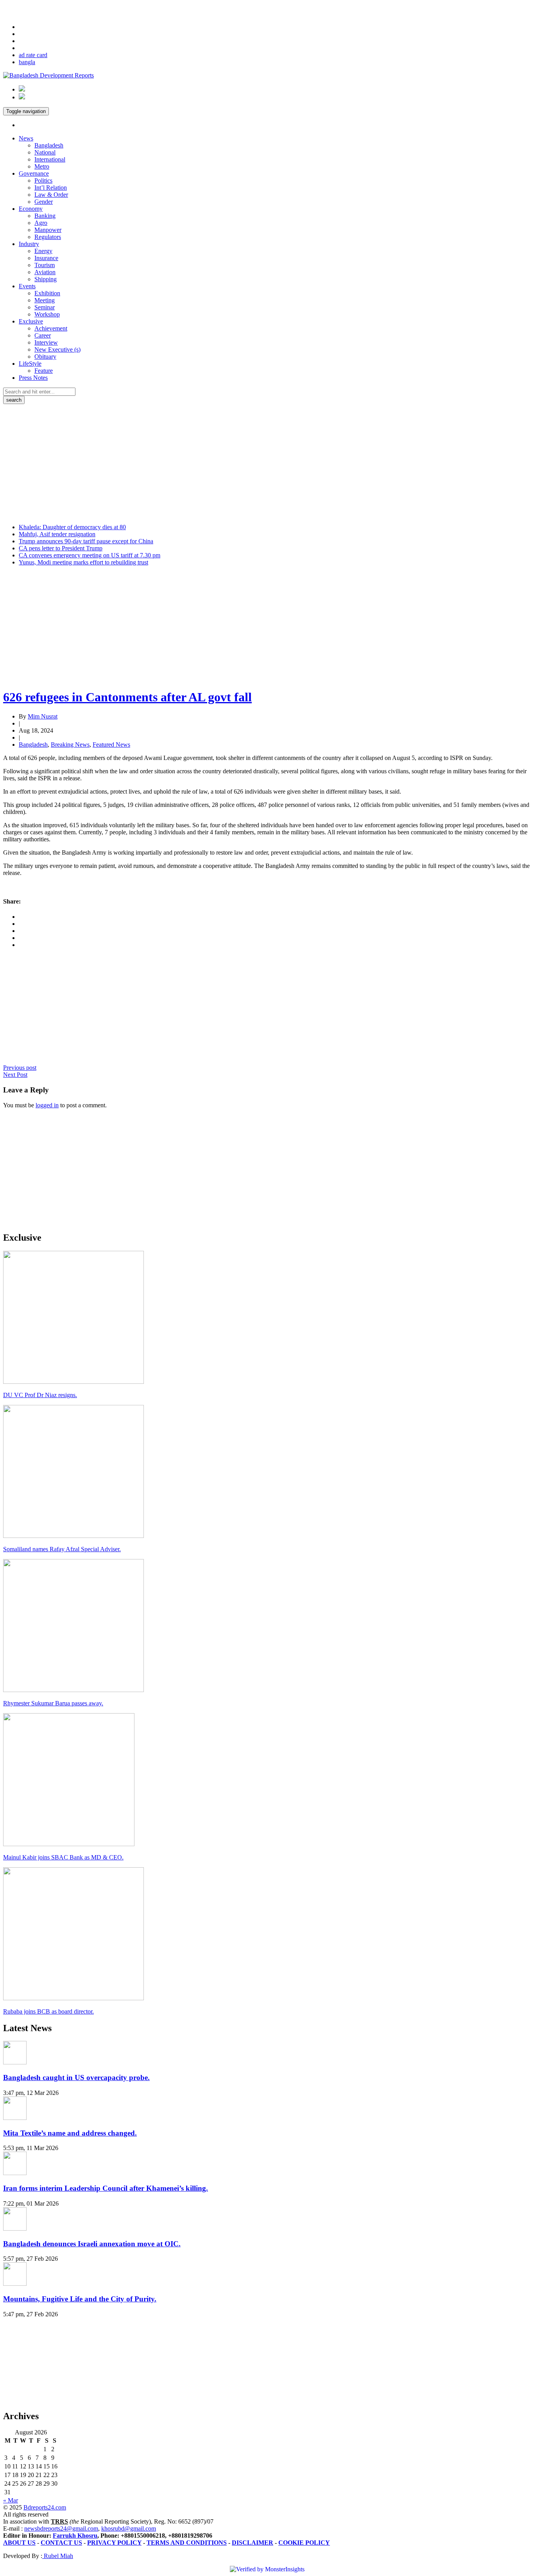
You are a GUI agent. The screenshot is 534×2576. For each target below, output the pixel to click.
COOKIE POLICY (304, 2543)
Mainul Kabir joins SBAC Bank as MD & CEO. (63, 1857)
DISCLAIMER (253, 2543)
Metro (42, 166)
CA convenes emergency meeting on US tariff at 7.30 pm (90, 555)
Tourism (45, 265)
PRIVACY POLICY (114, 2543)
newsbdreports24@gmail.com (61, 2528)
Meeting (45, 300)
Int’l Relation (51, 188)
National (45, 152)
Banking (45, 216)
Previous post (20, 1068)
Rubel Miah (58, 2556)
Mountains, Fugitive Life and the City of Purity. (80, 2299)
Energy (43, 251)
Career (43, 335)
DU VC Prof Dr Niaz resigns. (40, 1395)
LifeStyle (30, 364)
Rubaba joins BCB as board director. (48, 2011)
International (50, 159)
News (26, 138)
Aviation (45, 272)
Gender (44, 202)
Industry (29, 244)
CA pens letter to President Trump (61, 548)
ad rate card (33, 55)
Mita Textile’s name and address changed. (70, 2133)
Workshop (47, 314)
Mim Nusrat (43, 716)
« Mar (11, 2500)
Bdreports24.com (45, 2507)
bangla (27, 62)
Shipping (46, 279)
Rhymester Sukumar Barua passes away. (53, 1703)
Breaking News (70, 745)
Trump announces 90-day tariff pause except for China (86, 541)
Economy (31, 209)
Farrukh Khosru (75, 2536)
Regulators (48, 237)
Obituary (45, 357)
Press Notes (33, 378)
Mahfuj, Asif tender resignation (57, 534)
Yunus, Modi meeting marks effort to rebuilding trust (83, 562)
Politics (43, 181)
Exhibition (47, 293)
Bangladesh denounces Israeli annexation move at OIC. (92, 2244)
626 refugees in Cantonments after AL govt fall (127, 697)
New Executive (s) (57, 349)
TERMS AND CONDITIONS (187, 2543)
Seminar (45, 307)
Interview (46, 342)
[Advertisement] (267, 463)
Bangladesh (49, 145)
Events (27, 286)
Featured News (111, 745)
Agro (41, 223)
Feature (44, 371)
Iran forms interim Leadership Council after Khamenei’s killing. (106, 2188)
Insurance (46, 258)
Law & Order (51, 195)
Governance (34, 173)
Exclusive (31, 321)
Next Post (15, 1075)
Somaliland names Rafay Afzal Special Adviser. (62, 1549)
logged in (47, 1105)
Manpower (48, 230)
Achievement (51, 328)
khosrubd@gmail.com (129, 2528)
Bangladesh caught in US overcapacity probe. (76, 2078)
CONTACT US (61, 2543)
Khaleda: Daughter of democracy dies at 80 (72, 527)
